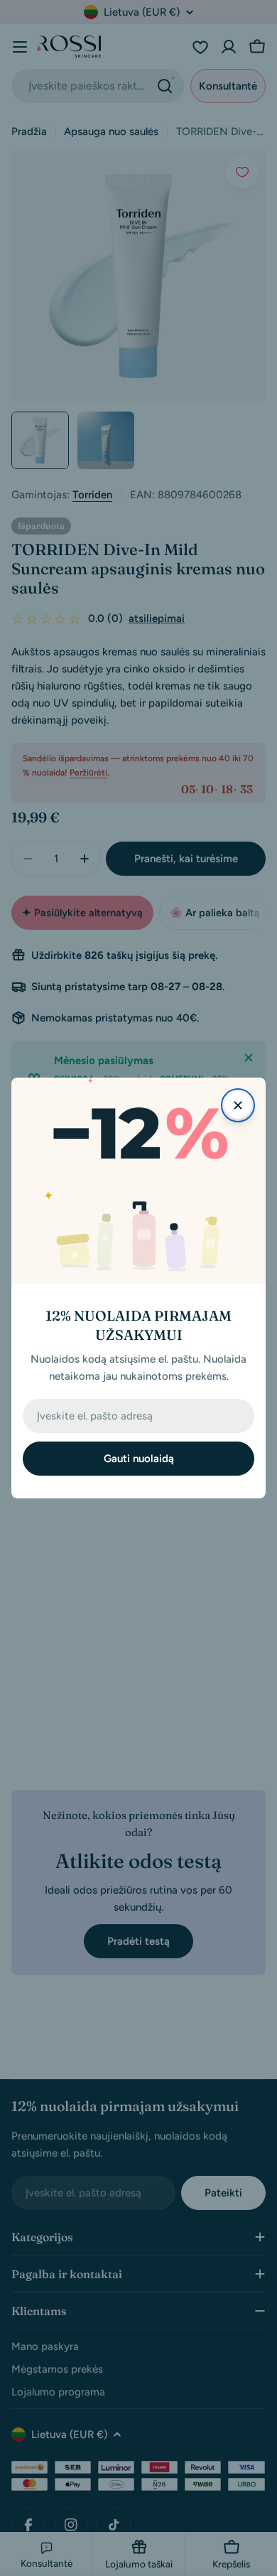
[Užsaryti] (238, 1105)
